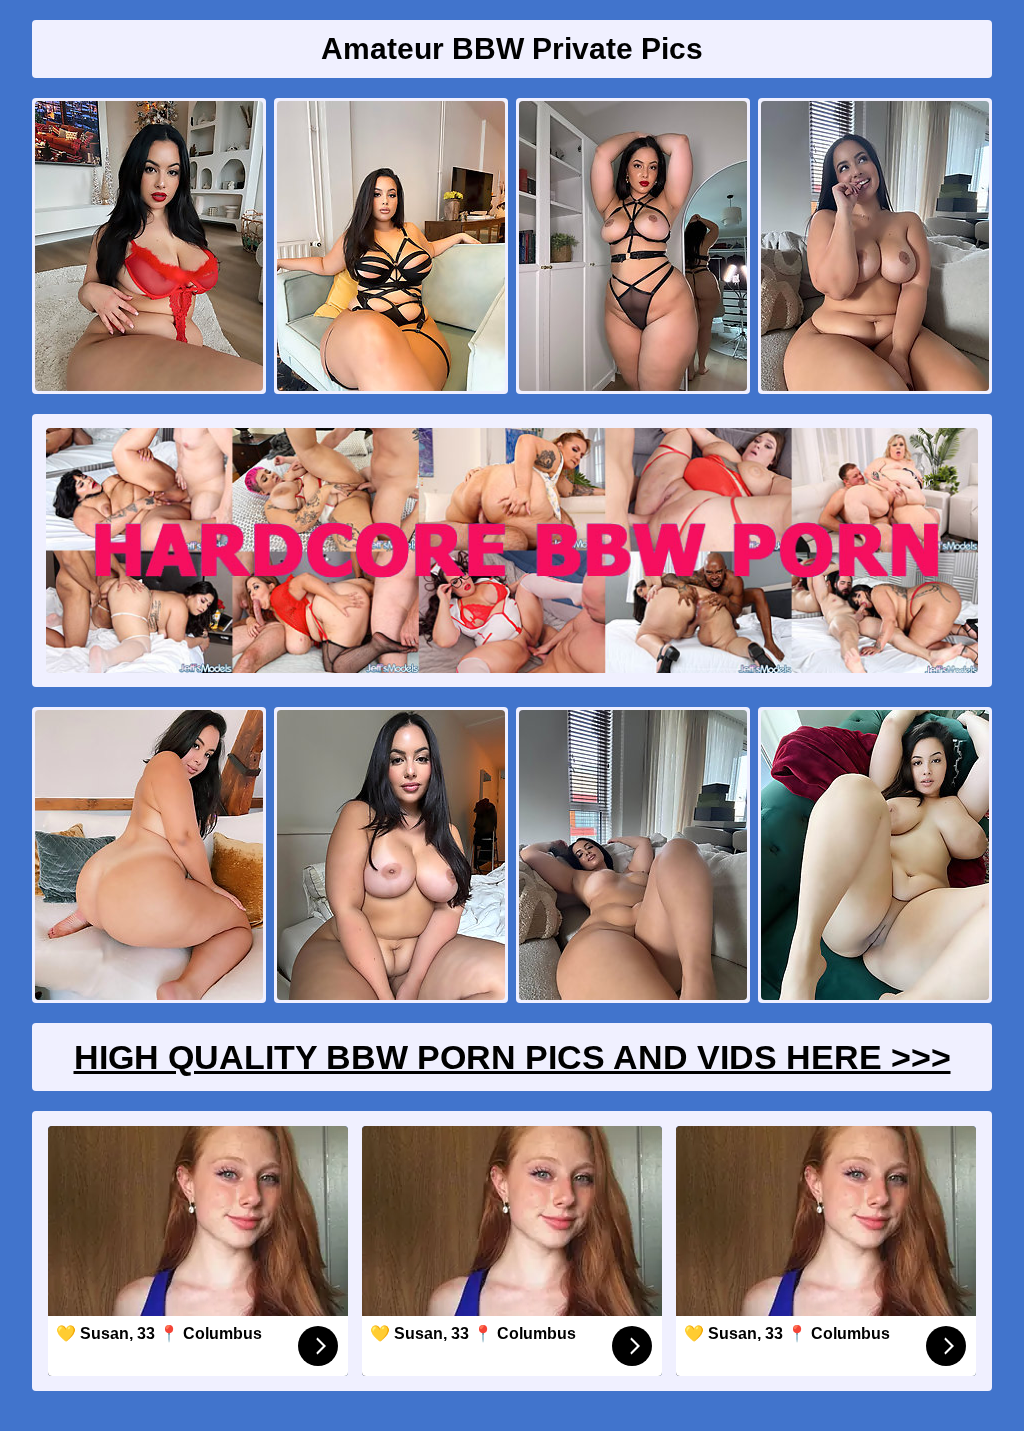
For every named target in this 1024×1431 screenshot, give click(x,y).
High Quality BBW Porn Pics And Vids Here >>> (512, 1057)
